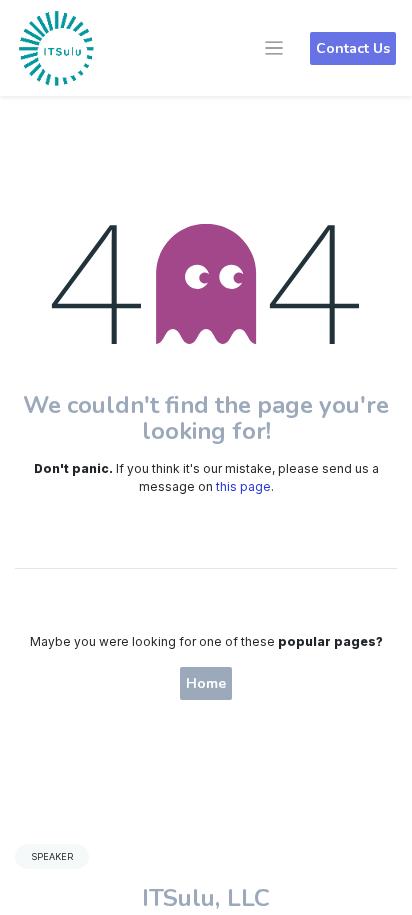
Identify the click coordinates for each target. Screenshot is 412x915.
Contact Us (353, 48)
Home (206, 683)
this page (243, 486)
